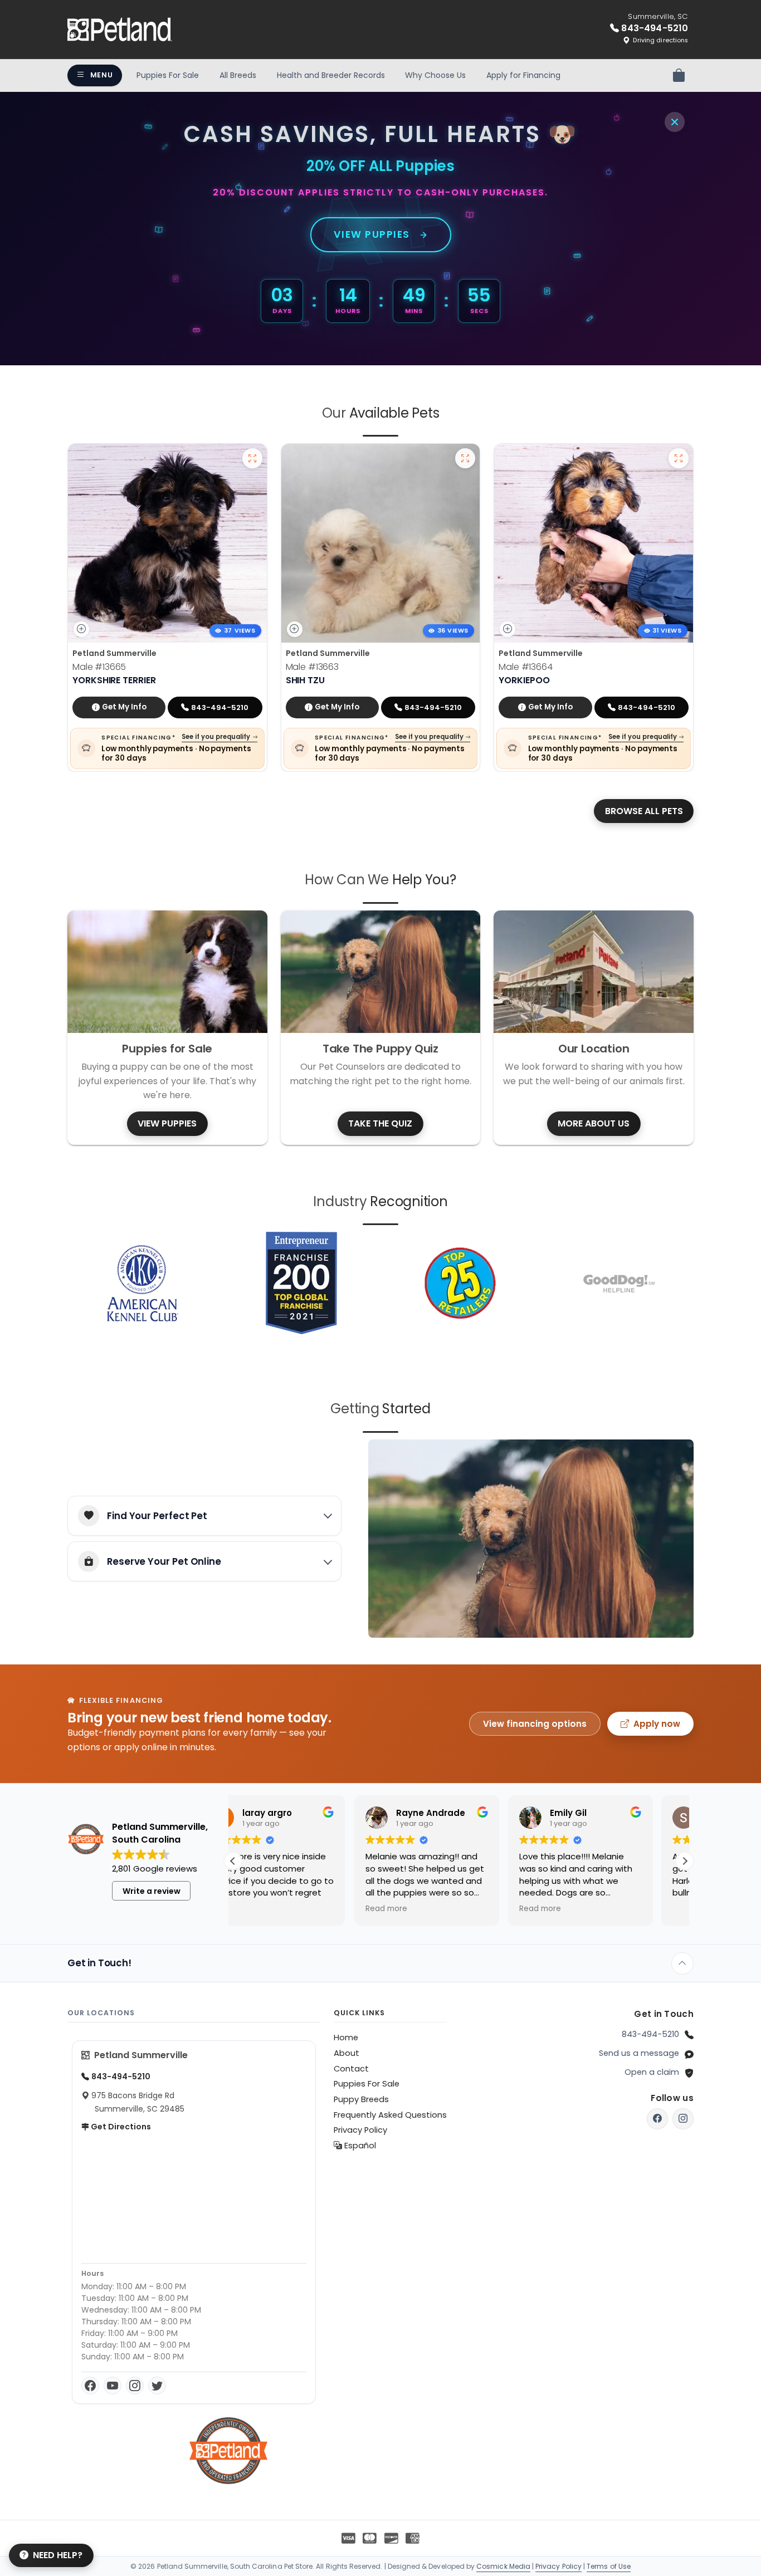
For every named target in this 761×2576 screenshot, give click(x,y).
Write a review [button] (152, 1891)
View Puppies (372, 234)
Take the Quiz (380, 1123)
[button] (685, 1861)
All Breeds (238, 75)
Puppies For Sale (168, 75)
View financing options (535, 1724)
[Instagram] (135, 2386)
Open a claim (652, 2072)
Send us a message (639, 2053)
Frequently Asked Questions (390, 2115)
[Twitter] (157, 2386)
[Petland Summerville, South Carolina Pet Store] (120, 30)
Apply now (657, 1724)
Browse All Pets (644, 811)
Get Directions (120, 2127)
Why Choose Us (435, 75)
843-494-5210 (650, 2034)
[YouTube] (113, 2386)
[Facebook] (90, 2386)
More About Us (594, 1123)
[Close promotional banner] (675, 122)
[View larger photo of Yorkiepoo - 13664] (679, 458)
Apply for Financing (523, 75)
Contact (351, 2069)
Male (99, 667)
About (347, 2053)
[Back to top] (682, 1963)
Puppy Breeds (361, 2099)
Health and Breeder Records (331, 75)
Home (346, 2038)
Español (359, 2146)
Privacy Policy (360, 2130)
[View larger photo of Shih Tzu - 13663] (465, 458)
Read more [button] (265, 1909)
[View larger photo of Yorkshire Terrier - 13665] (252, 458)
